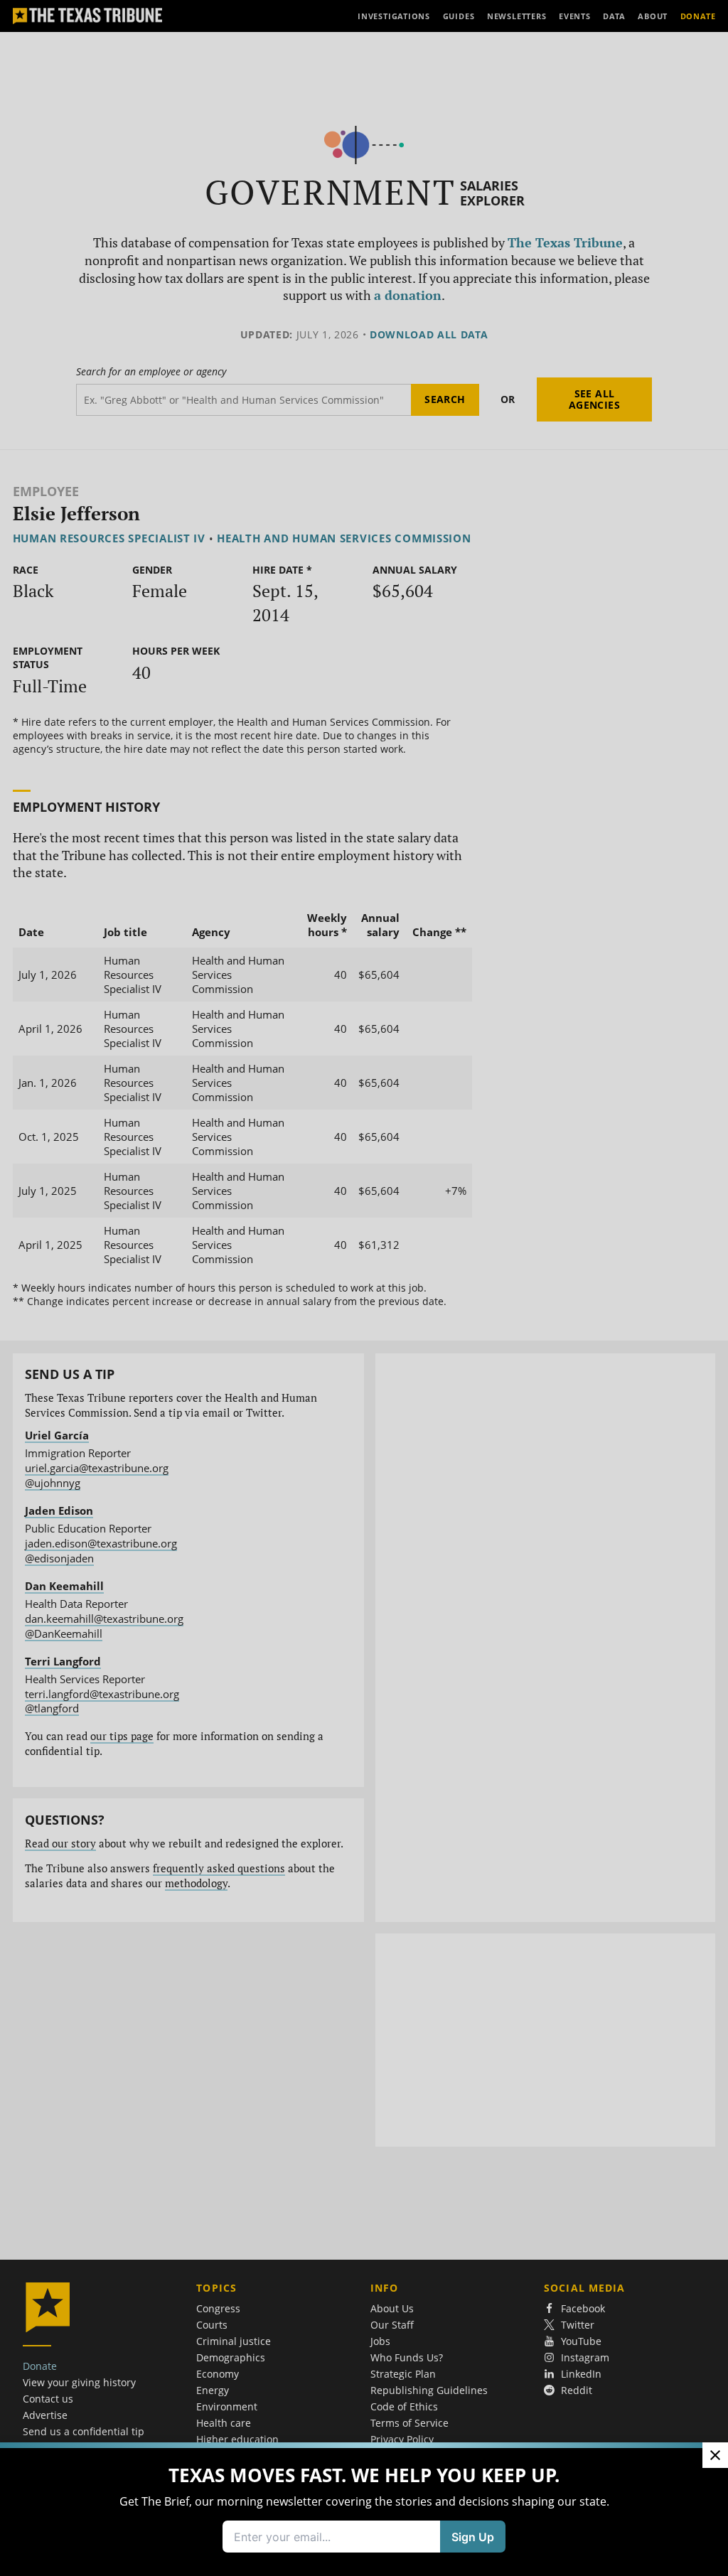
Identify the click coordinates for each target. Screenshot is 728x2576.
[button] (364, 1288)
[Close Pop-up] (715, 2455)
